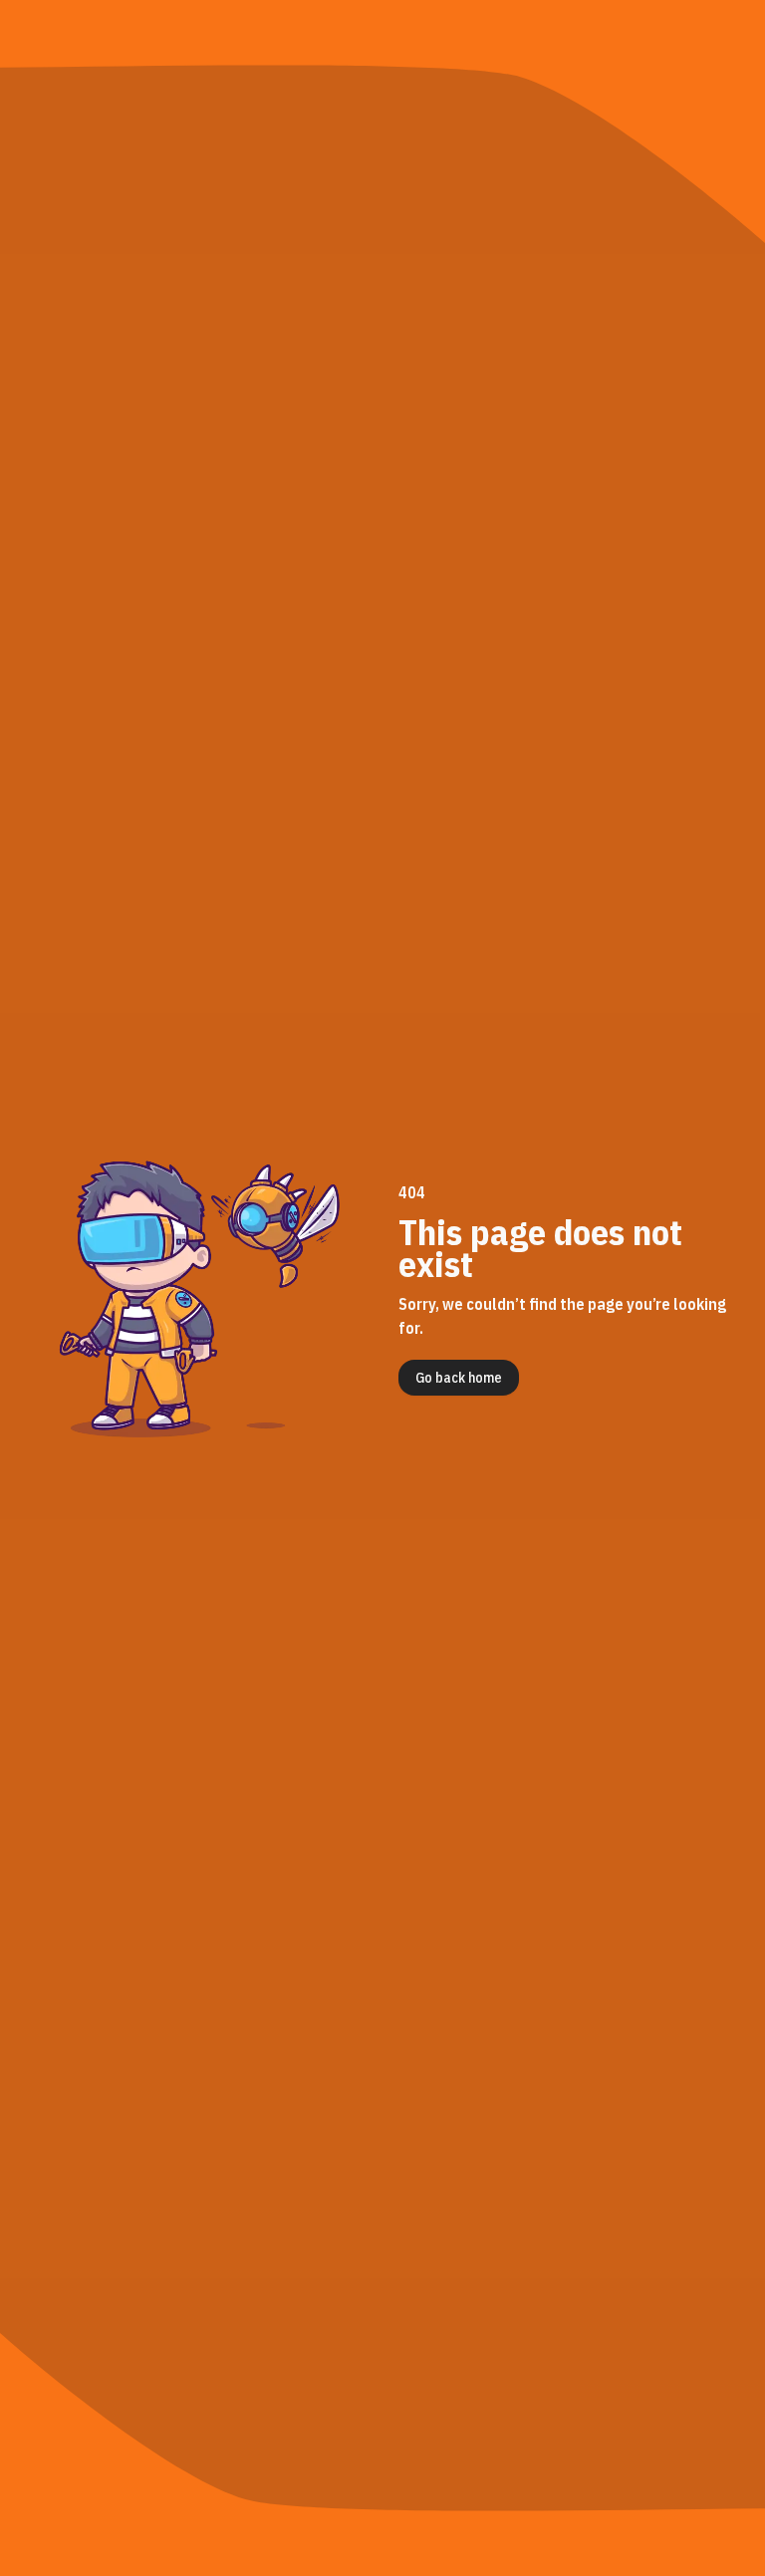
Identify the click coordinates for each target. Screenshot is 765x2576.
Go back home (459, 1378)
